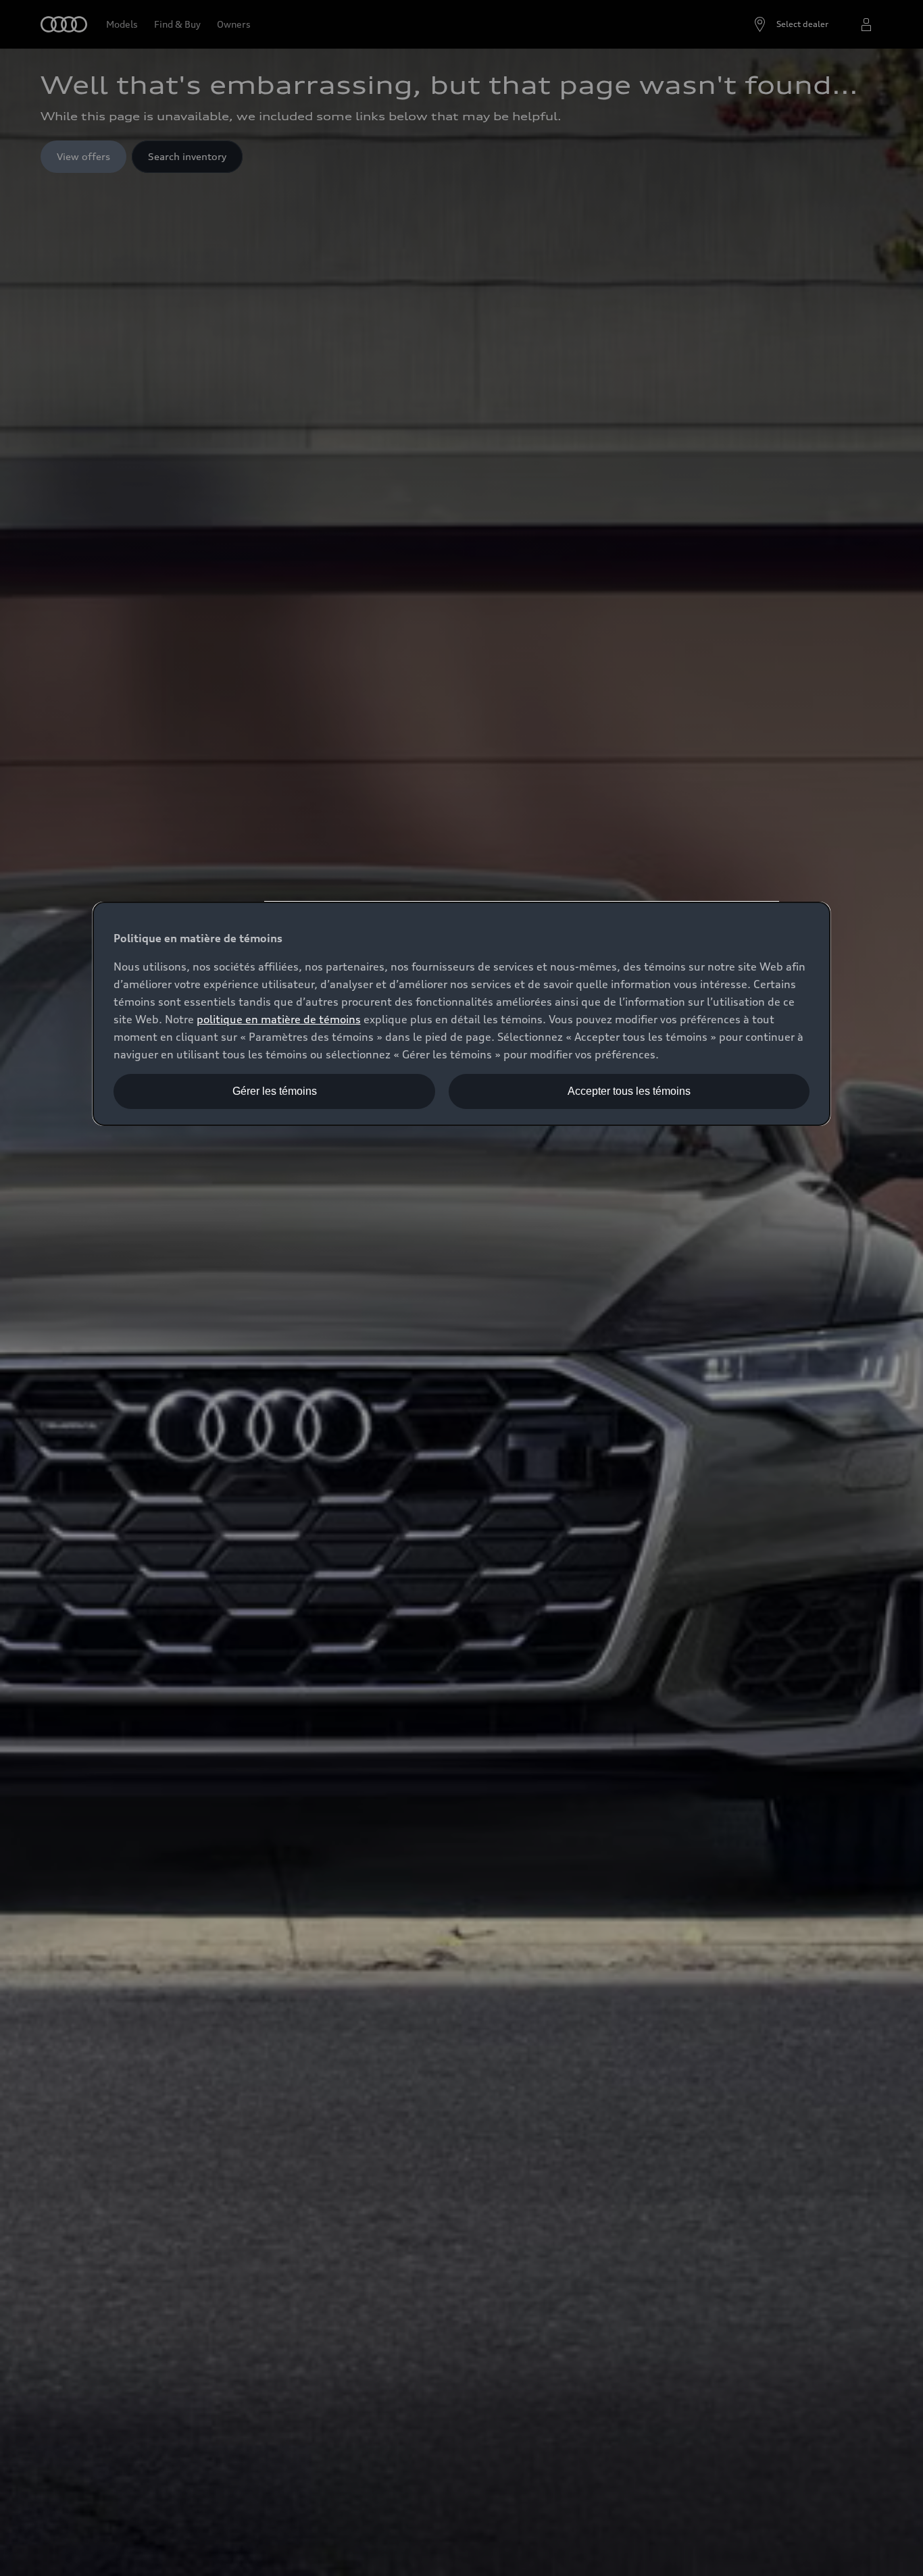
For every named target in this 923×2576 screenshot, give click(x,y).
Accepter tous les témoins (629, 1091)
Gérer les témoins (275, 1091)
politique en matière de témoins (279, 1019)
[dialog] (462, 1014)
